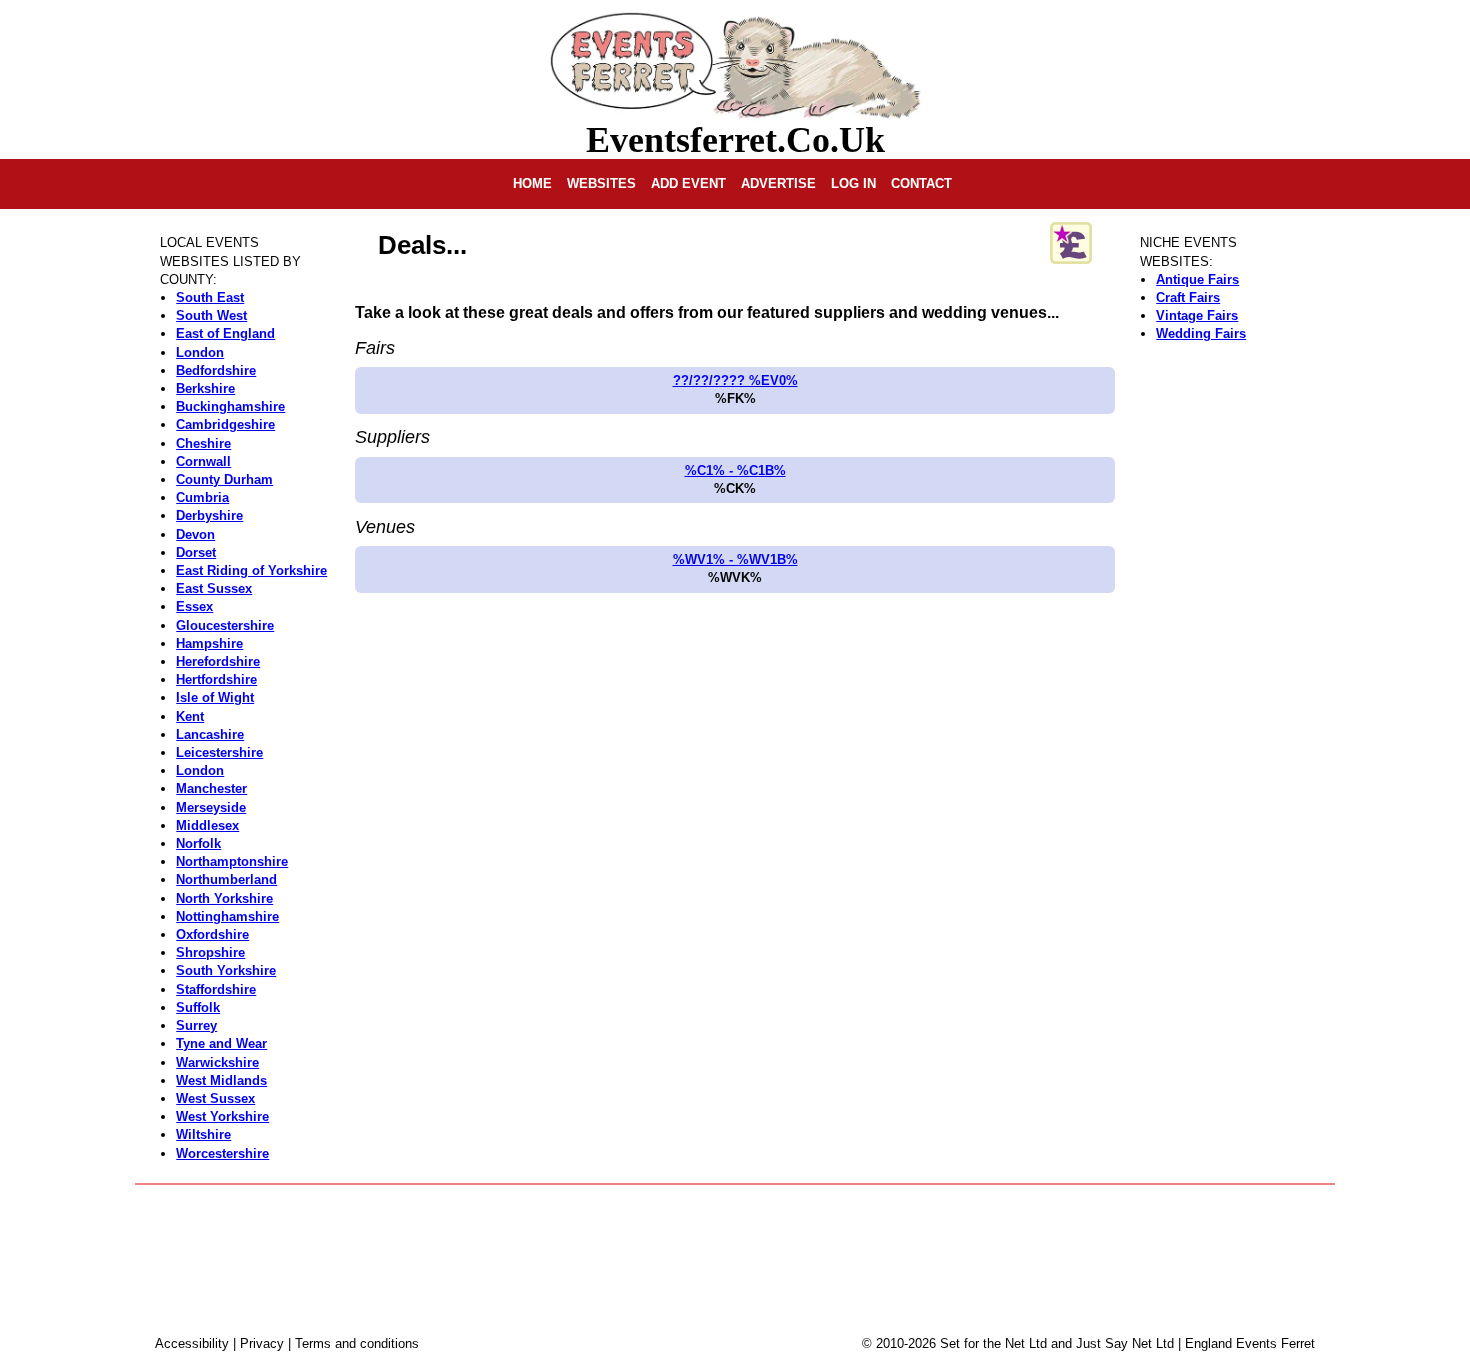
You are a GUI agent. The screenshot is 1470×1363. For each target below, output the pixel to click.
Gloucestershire (225, 625)
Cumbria (202, 497)
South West (211, 315)
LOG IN (853, 183)
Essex (194, 606)
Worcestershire (222, 1153)
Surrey (196, 1025)
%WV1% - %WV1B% (735, 559)
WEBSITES (601, 183)
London (200, 352)
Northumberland (226, 879)
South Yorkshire (226, 970)
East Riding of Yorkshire (251, 570)
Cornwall (203, 461)
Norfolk (198, 843)
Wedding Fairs (1201, 333)
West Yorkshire (222, 1116)
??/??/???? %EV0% (735, 380)
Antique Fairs (1197, 279)
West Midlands (221, 1080)
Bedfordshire (216, 370)
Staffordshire (216, 989)
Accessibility (192, 1343)
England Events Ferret (1250, 1343)
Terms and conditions (357, 1343)
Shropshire (210, 952)
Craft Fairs (1188, 297)
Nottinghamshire (227, 916)
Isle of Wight (215, 697)
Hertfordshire (216, 679)
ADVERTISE (778, 183)
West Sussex (215, 1098)
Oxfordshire (212, 934)
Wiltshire (203, 1134)
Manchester (211, 788)
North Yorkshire (224, 898)
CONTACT (921, 183)
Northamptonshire (232, 861)
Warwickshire (217, 1062)
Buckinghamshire (230, 406)
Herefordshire (218, 661)
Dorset (196, 552)
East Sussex (214, 588)
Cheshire (203, 443)
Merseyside (211, 807)
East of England (225, 333)
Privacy (262, 1343)
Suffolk (198, 1007)
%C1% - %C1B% (735, 470)
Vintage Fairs (1197, 315)
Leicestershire (219, 752)
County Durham (224, 479)
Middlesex (207, 825)
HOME (532, 183)
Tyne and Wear (221, 1043)
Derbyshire (209, 515)
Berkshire (205, 388)
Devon (195, 534)
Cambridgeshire (225, 424)
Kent (190, 716)
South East (210, 297)
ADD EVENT (688, 183)
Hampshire (209, 643)
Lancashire (210, 734)
